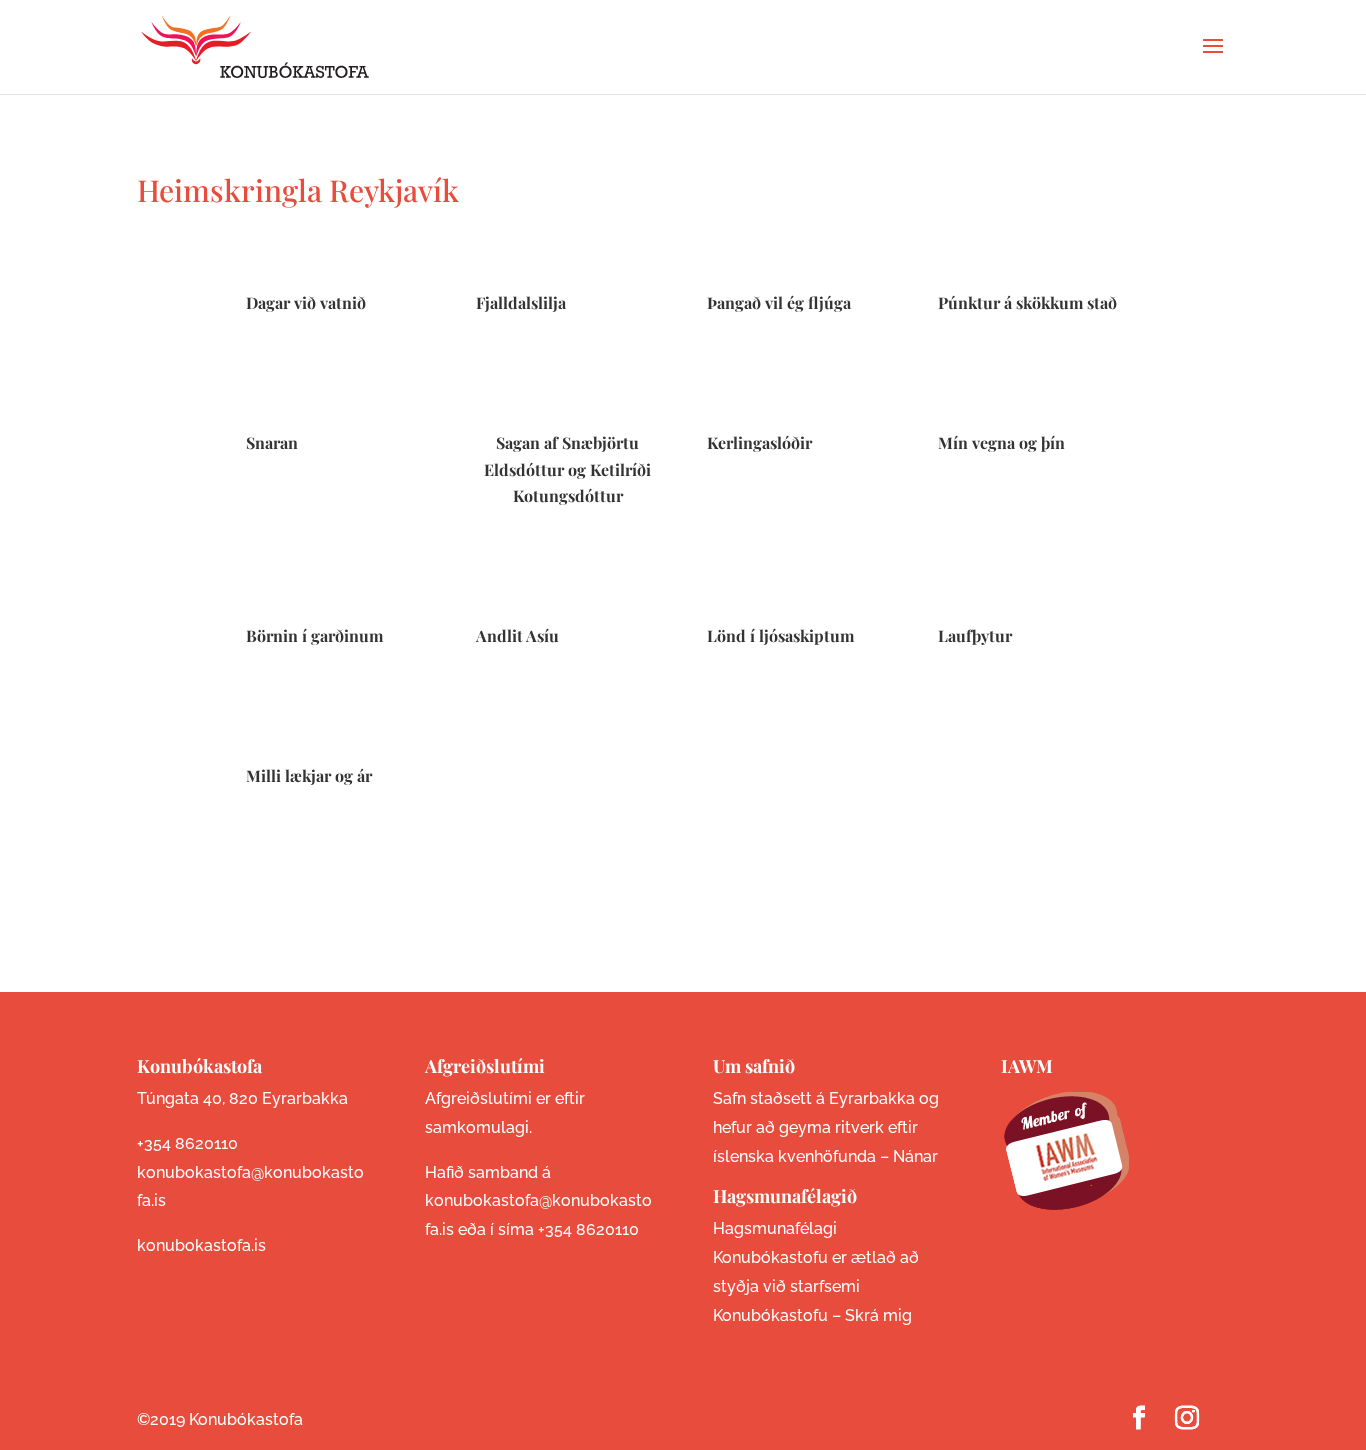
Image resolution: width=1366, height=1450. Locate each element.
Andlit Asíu (517, 635)
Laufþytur (975, 635)
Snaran (272, 442)
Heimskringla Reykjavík (298, 190)
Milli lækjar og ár (309, 775)
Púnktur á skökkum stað (1027, 302)
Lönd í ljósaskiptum (780, 635)
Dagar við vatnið (306, 302)
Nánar (915, 1156)
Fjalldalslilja (521, 302)
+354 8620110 (187, 1143)
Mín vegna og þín (1001, 442)
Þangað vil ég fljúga (779, 302)
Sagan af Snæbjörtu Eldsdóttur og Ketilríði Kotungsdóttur (567, 469)
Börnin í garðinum (314, 635)
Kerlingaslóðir (759, 442)
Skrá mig (878, 1315)
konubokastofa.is (201, 1245)
